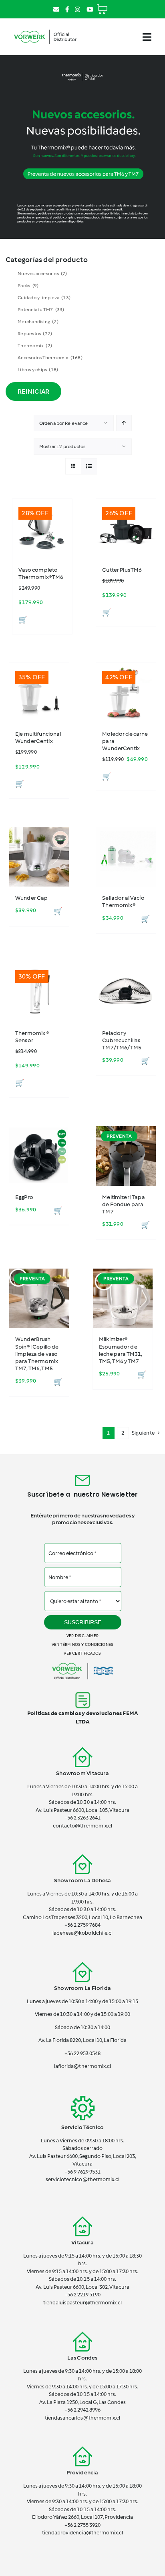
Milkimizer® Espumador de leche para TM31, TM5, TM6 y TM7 (121, 1350)
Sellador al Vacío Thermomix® (123, 902)
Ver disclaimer (82, 1636)
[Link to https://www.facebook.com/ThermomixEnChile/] (67, 9)
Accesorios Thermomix (50, 358)
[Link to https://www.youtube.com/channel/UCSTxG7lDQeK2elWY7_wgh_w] (90, 9)
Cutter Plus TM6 (122, 570)
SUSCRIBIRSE (83, 1622)
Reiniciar (33, 391)
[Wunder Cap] (39, 857)
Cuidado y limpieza (44, 298)
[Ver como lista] (89, 466)
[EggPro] (39, 1156)
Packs (28, 286)
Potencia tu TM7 (41, 310)
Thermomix (35, 346)
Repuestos (35, 334)
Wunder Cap (31, 898)
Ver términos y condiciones (82, 1644)
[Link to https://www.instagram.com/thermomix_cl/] (77, 9)
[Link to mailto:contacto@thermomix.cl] (56, 9)
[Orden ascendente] (124, 423)
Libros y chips (38, 370)
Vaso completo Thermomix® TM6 (41, 573)
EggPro (24, 1197)
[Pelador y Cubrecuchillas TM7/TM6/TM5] (126, 992)
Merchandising (38, 322)
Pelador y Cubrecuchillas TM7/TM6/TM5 (122, 1040)
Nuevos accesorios (42, 274)
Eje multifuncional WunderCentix (38, 738)
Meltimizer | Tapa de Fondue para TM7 (123, 1204)
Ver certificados (82, 1653)
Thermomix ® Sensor (32, 1037)
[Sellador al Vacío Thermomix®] (126, 857)
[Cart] (102, 6)
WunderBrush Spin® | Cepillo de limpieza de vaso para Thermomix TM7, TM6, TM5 (37, 1354)
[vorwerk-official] (45, 29)
